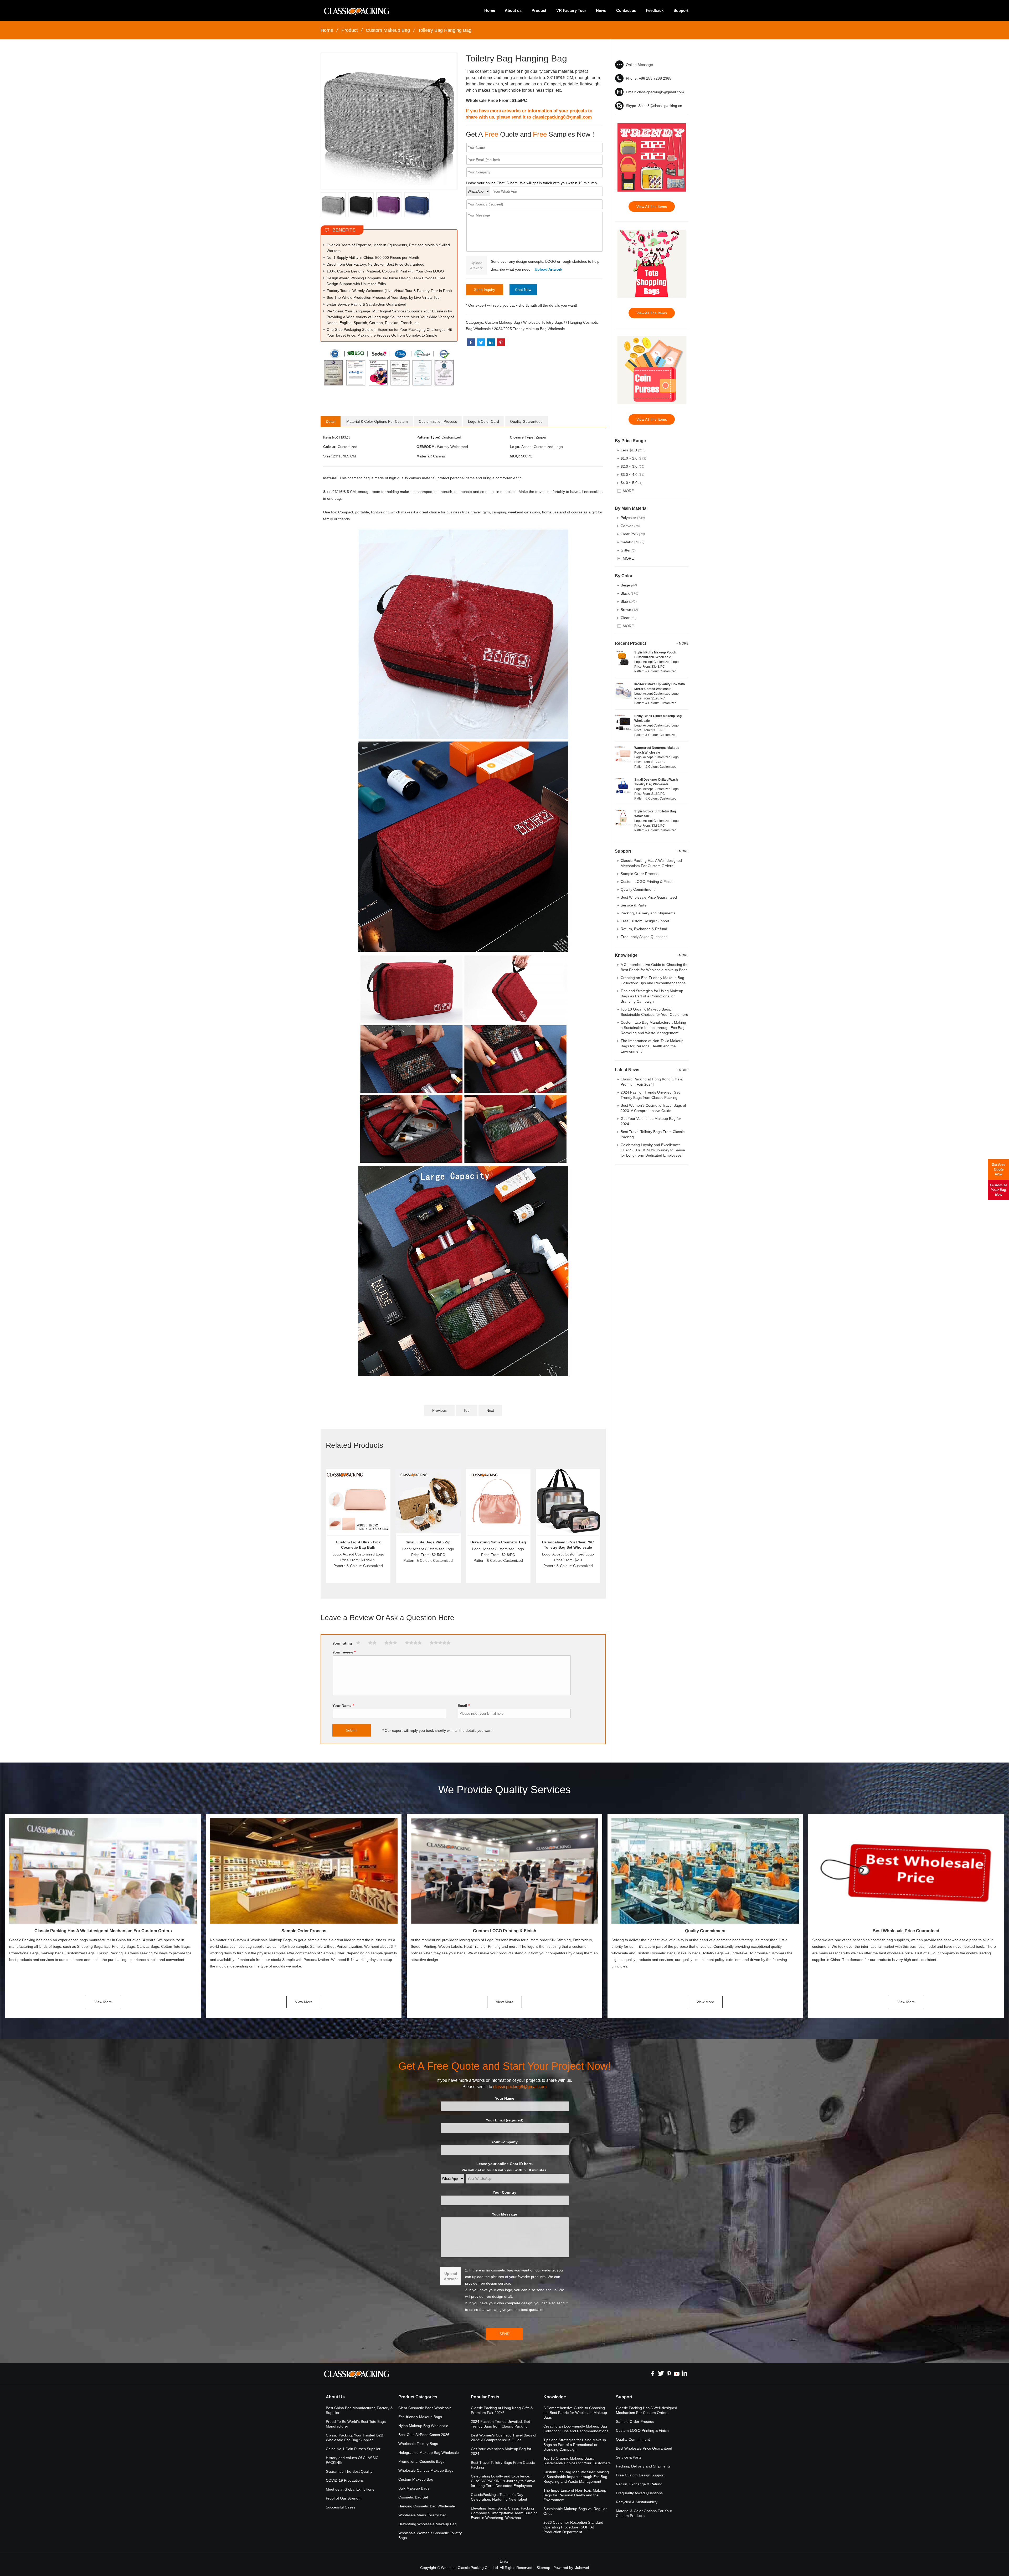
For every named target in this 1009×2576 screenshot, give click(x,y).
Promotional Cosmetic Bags (421, 2461)
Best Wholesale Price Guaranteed (649, 897)
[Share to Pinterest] (501, 342)
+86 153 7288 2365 (655, 78)
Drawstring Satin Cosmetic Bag (498, 1542)
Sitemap (543, 2568)
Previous (439, 1410)
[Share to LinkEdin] (491, 342)
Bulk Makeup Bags (414, 2488)
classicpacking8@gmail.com (562, 117)
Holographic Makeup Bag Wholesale (429, 2453)
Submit (352, 1730)
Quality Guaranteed (526, 421)
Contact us (626, 10)
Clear (629, 618)
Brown (629, 610)
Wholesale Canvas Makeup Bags (426, 2470)
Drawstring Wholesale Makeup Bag (428, 2524)
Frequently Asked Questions (644, 937)
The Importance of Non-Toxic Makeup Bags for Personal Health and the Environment (652, 1046)
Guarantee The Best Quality (349, 2471)
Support (681, 10)
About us (513, 10)
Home (490, 10)
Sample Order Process (640, 874)
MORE (628, 491)
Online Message (639, 65)
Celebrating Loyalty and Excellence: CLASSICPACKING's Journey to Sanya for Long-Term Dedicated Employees (653, 1150)
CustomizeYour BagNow (998, 1190)
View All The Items (652, 207)
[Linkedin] (684, 2373)
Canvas (630, 526)
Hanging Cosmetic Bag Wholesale (427, 2506)
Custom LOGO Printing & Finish (647, 882)
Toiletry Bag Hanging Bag (445, 30)
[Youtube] (677, 2373)
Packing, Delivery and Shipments (648, 913)
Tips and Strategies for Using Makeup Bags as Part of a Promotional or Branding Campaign (652, 996)
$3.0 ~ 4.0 (632, 475)
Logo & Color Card (483, 421)
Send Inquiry (485, 290)
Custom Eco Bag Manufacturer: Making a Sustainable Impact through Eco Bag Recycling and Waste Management (653, 1028)
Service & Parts (633, 905)
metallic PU (632, 542)
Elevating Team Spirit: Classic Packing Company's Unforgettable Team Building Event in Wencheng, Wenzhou (504, 2513)
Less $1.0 (633, 450)
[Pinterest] (669, 2373)
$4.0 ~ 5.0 (632, 483)
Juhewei (582, 2568)
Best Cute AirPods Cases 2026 (424, 2435)
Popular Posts (485, 2397)
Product (539, 10)
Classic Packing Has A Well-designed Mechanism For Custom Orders (103, 1931)
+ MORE (682, 643)
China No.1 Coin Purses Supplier (353, 2449)
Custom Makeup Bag (388, 30)
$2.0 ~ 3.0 (632, 466)
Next (490, 1410)
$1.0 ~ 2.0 (633, 458)
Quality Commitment (638, 889)
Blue (629, 601)
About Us (335, 2397)
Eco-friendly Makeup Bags (420, 2417)
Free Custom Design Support (645, 921)
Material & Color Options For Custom (377, 421)
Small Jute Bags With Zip (428, 1542)
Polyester (633, 518)
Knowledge (555, 2397)
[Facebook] (653, 2373)
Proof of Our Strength (344, 2498)
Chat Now (523, 290)
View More (103, 2002)
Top (467, 1410)
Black (629, 593)
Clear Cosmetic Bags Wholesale (425, 2408)
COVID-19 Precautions (345, 2480)
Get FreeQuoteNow (998, 1169)
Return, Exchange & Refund (644, 929)
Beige (629, 585)
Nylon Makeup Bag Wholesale (423, 2426)
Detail (331, 421)
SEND (504, 2334)
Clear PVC (633, 534)
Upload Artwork (476, 265)
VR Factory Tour (571, 10)
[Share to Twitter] (481, 342)
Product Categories (418, 2397)
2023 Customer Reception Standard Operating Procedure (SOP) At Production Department (573, 2527)
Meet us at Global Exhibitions (350, 2489)
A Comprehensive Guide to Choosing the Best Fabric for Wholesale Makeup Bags (575, 2413)
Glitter (628, 550)
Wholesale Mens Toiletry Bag (422, 2515)
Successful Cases (341, 2507)
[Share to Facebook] (471, 342)
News (601, 10)
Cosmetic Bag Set (413, 2497)
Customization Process (438, 421)
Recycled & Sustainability (637, 2502)
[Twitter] (661, 2373)
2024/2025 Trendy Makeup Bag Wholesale (529, 329)
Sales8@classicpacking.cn (660, 106)
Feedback (655, 10)
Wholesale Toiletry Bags (543, 322)
